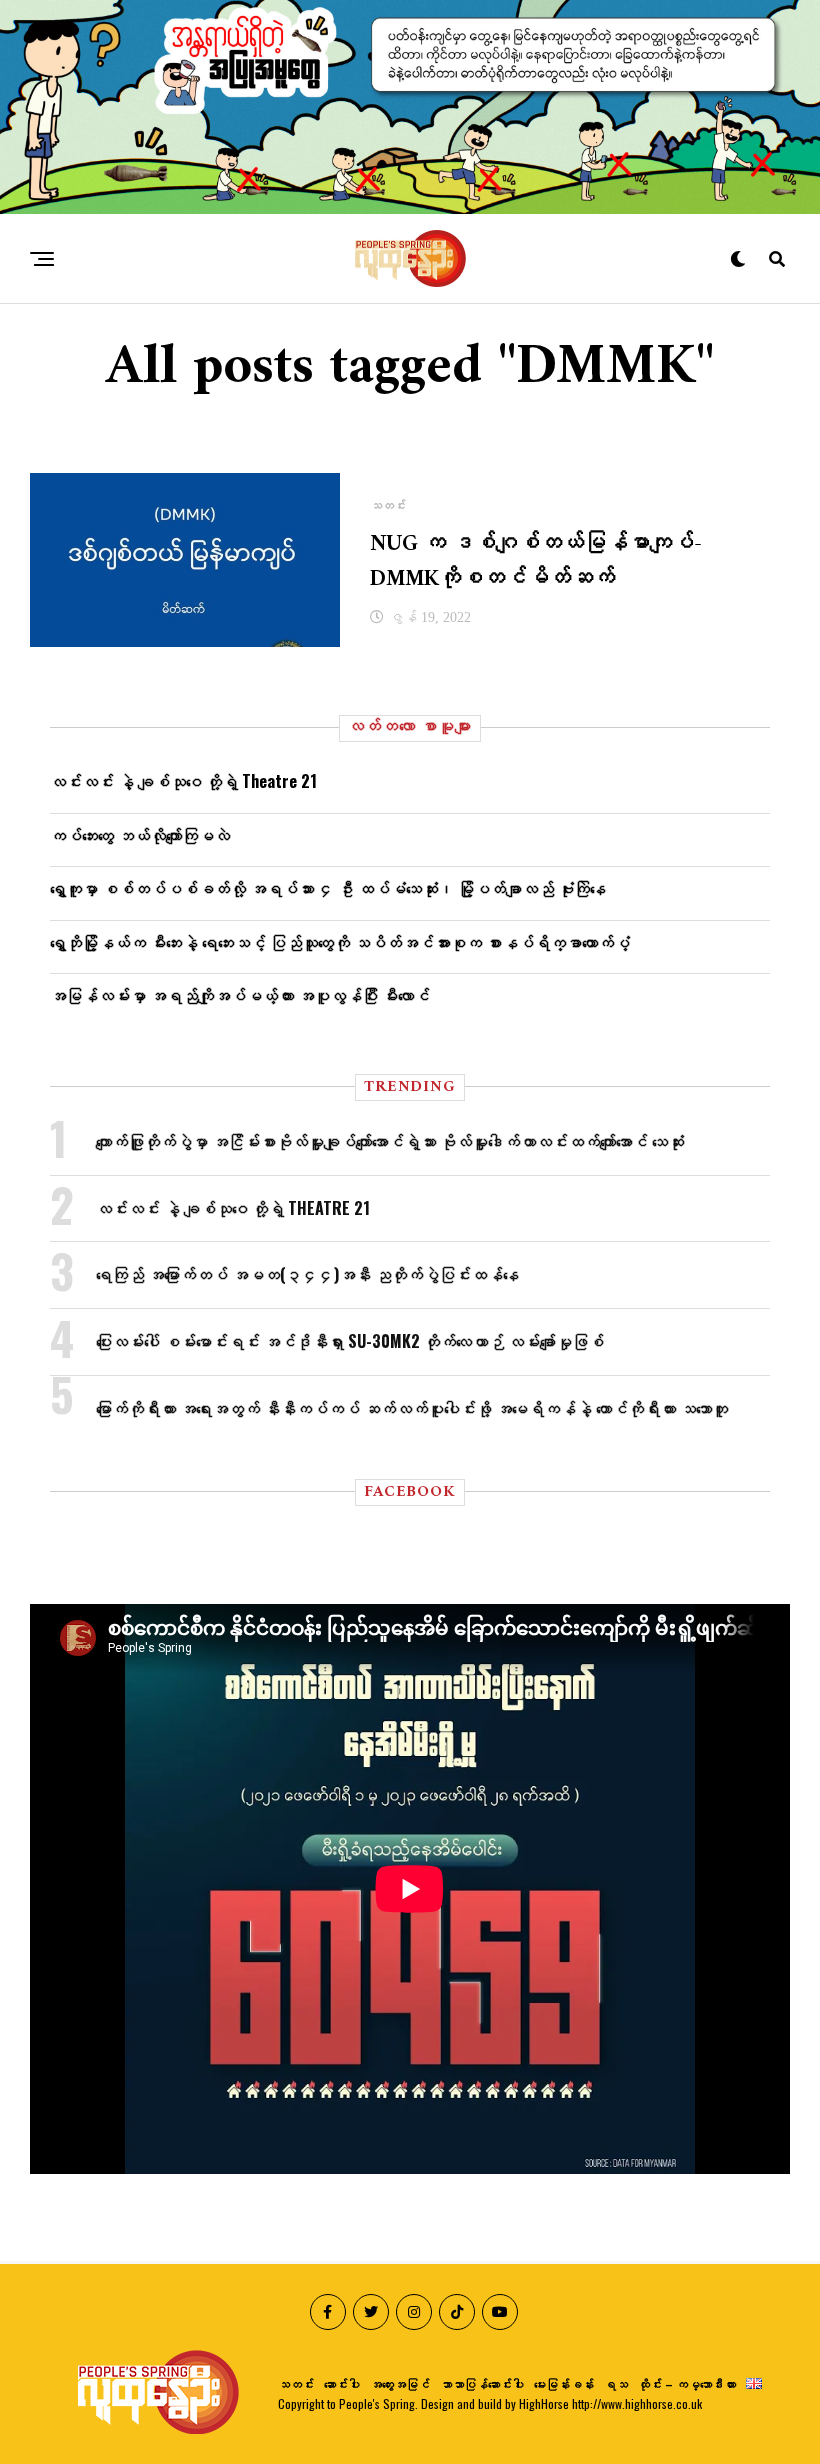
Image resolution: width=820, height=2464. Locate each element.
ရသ (616, 2383)
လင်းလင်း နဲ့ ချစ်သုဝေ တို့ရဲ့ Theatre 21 (183, 781)
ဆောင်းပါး (342, 2383)
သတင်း (296, 2383)
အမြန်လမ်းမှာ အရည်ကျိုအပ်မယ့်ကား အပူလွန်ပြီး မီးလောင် (240, 995)
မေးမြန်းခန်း (564, 2383)
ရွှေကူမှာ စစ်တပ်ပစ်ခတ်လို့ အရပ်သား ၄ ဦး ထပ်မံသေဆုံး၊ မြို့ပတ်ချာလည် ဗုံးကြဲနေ (328, 888)
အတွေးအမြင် (400, 2383)
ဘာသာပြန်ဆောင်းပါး (482, 2383)
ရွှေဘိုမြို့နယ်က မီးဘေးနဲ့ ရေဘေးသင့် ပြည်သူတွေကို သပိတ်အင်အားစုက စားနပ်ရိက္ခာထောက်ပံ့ (340, 942)
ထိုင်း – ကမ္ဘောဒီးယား (687, 2383)
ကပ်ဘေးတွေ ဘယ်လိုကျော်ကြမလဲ (140, 835)
